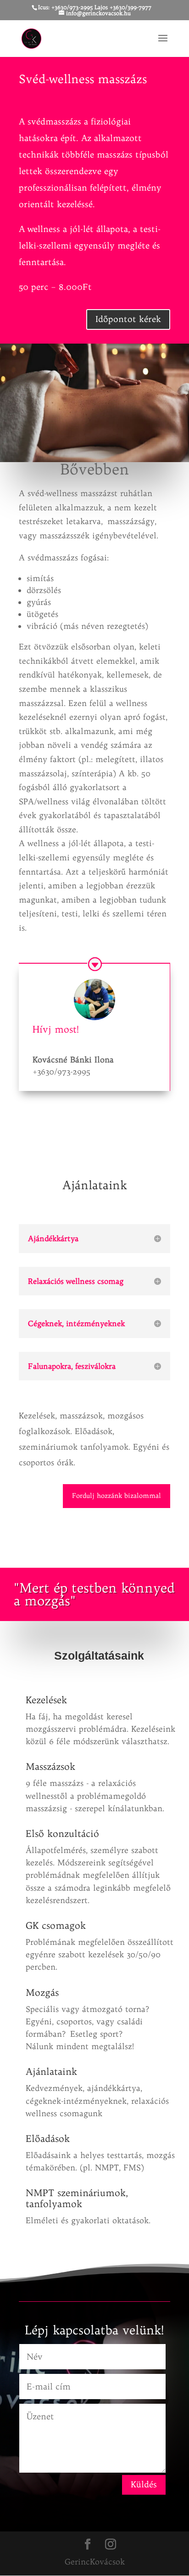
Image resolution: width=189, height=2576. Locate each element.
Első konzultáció (62, 1833)
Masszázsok (50, 1766)
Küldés (144, 2484)
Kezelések (46, 1700)
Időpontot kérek (128, 319)
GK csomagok (56, 1925)
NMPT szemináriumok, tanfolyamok (77, 2198)
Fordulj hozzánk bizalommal (117, 1496)
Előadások (48, 2138)
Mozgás (42, 1992)
